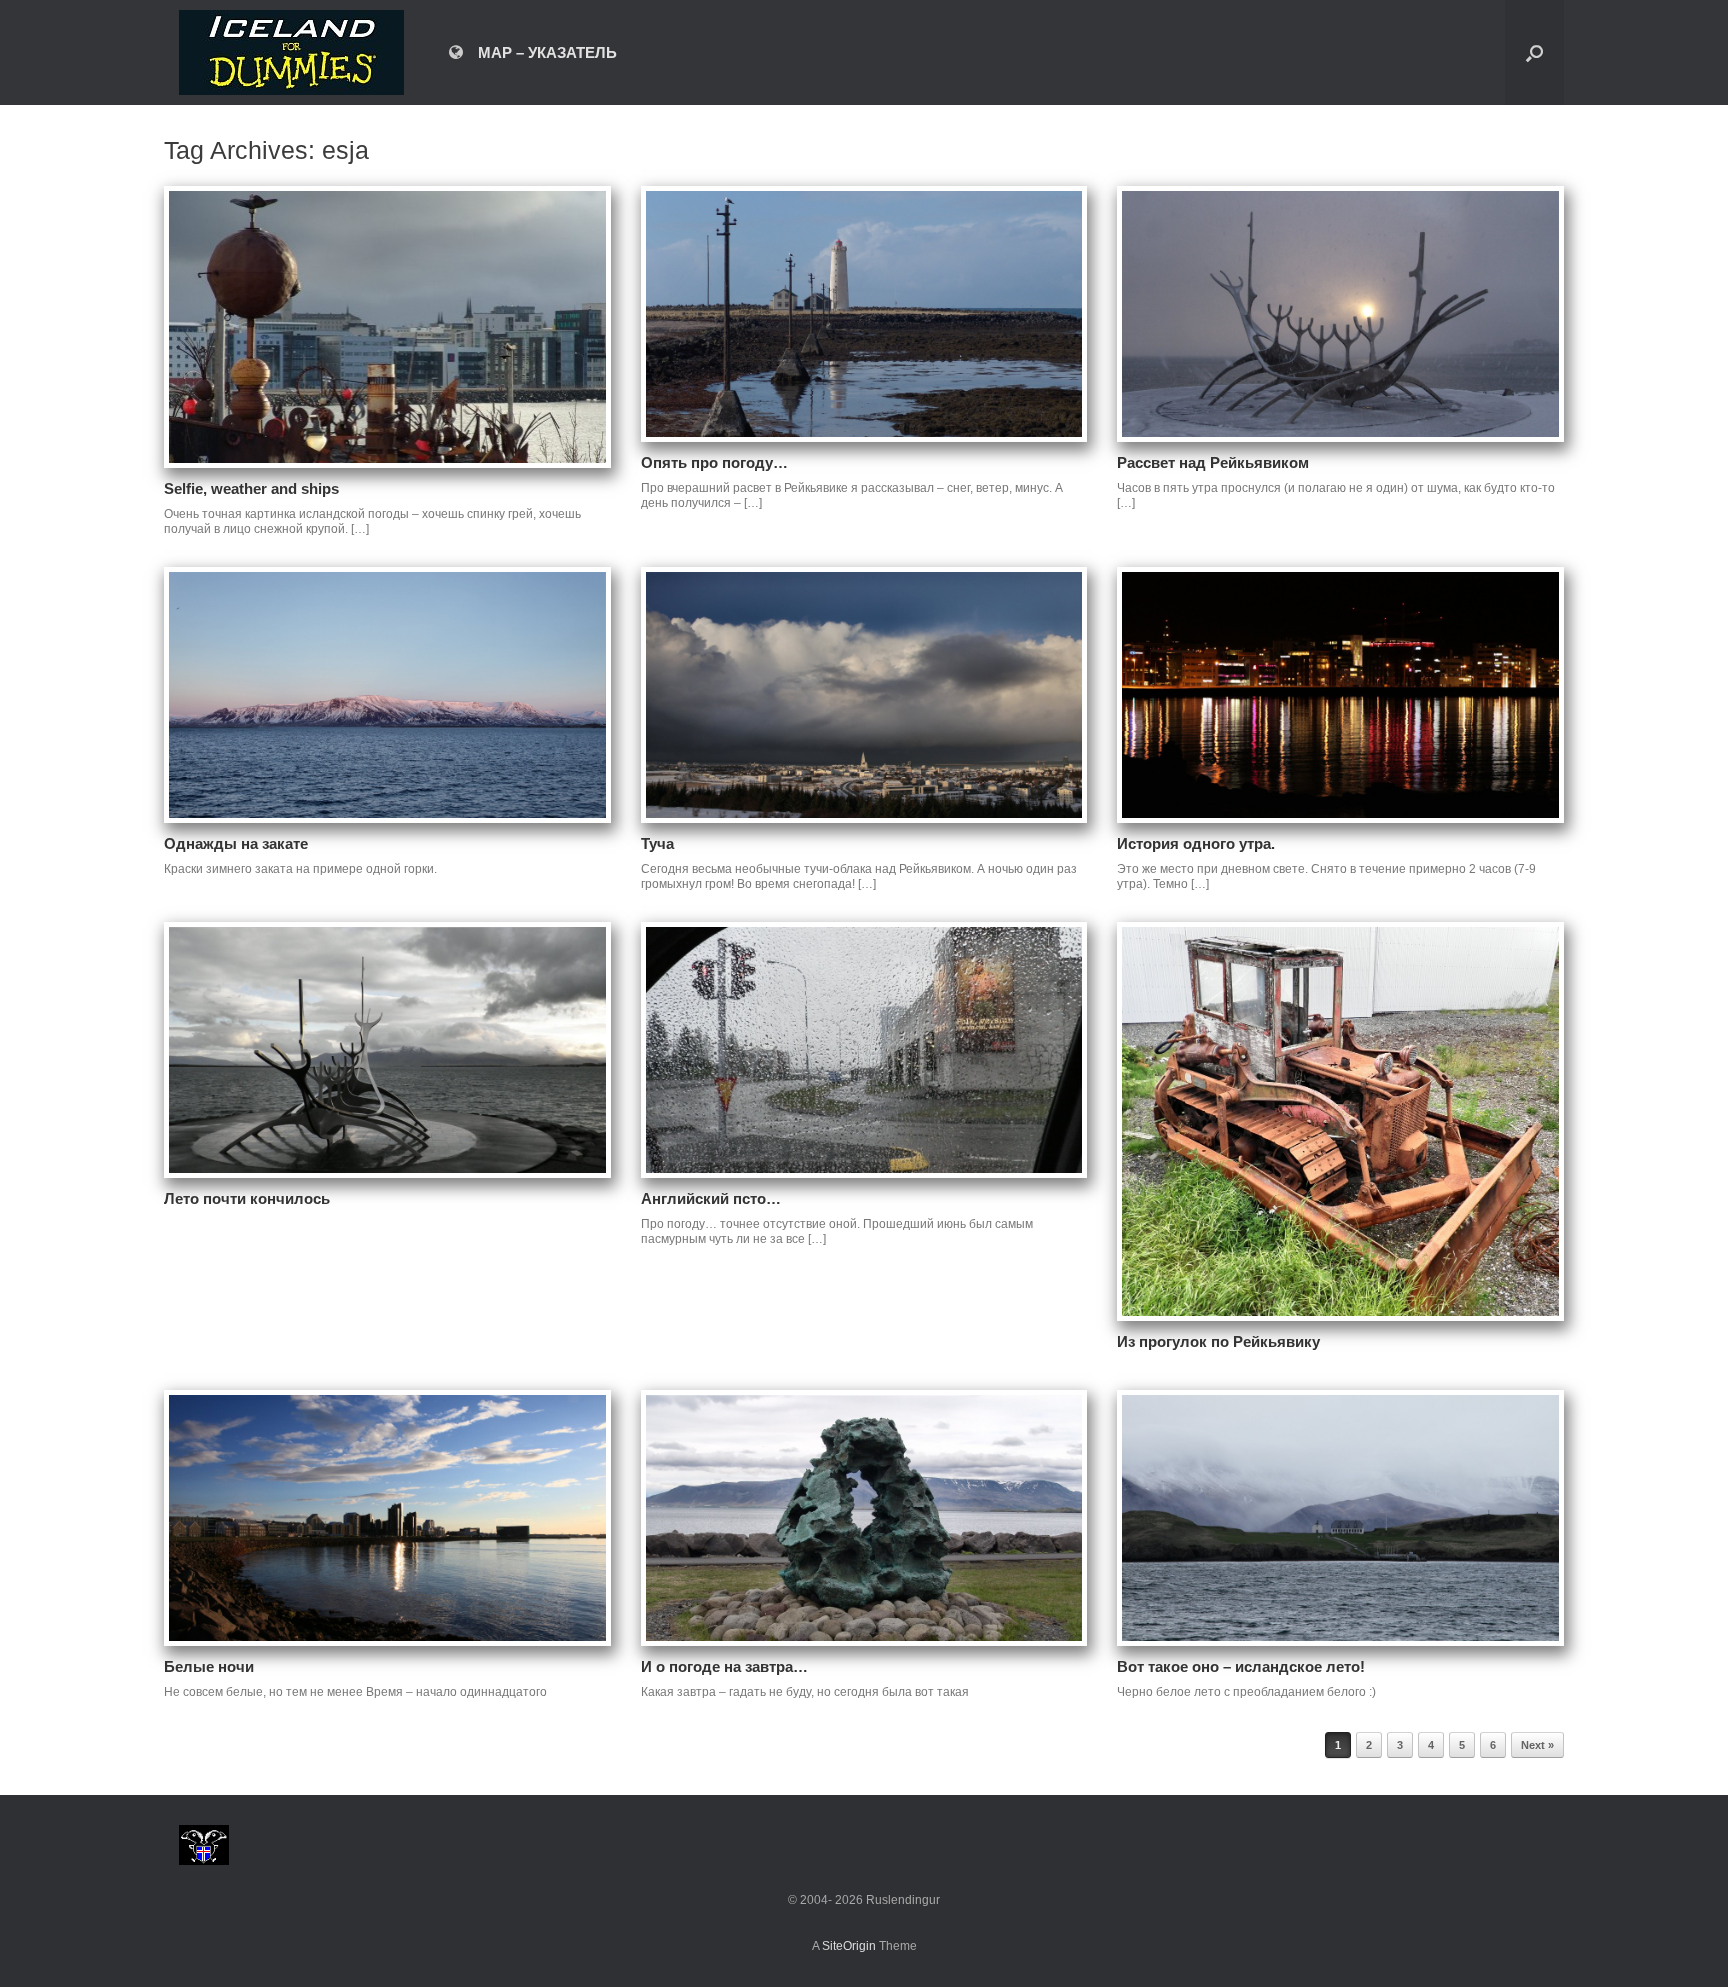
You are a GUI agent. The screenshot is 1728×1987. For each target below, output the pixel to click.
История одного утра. (1196, 843)
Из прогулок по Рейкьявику (1218, 1341)
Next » (1537, 1745)
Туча (657, 843)
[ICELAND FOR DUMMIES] (291, 52)
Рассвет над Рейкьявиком (1213, 462)
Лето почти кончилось (247, 1198)
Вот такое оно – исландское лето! (1241, 1666)
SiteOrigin (849, 1946)
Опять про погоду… (714, 462)
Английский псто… (711, 1198)
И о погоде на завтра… (724, 1666)
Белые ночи (209, 1666)
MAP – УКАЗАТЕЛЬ (547, 52)
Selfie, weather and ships (251, 488)
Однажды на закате (236, 843)
